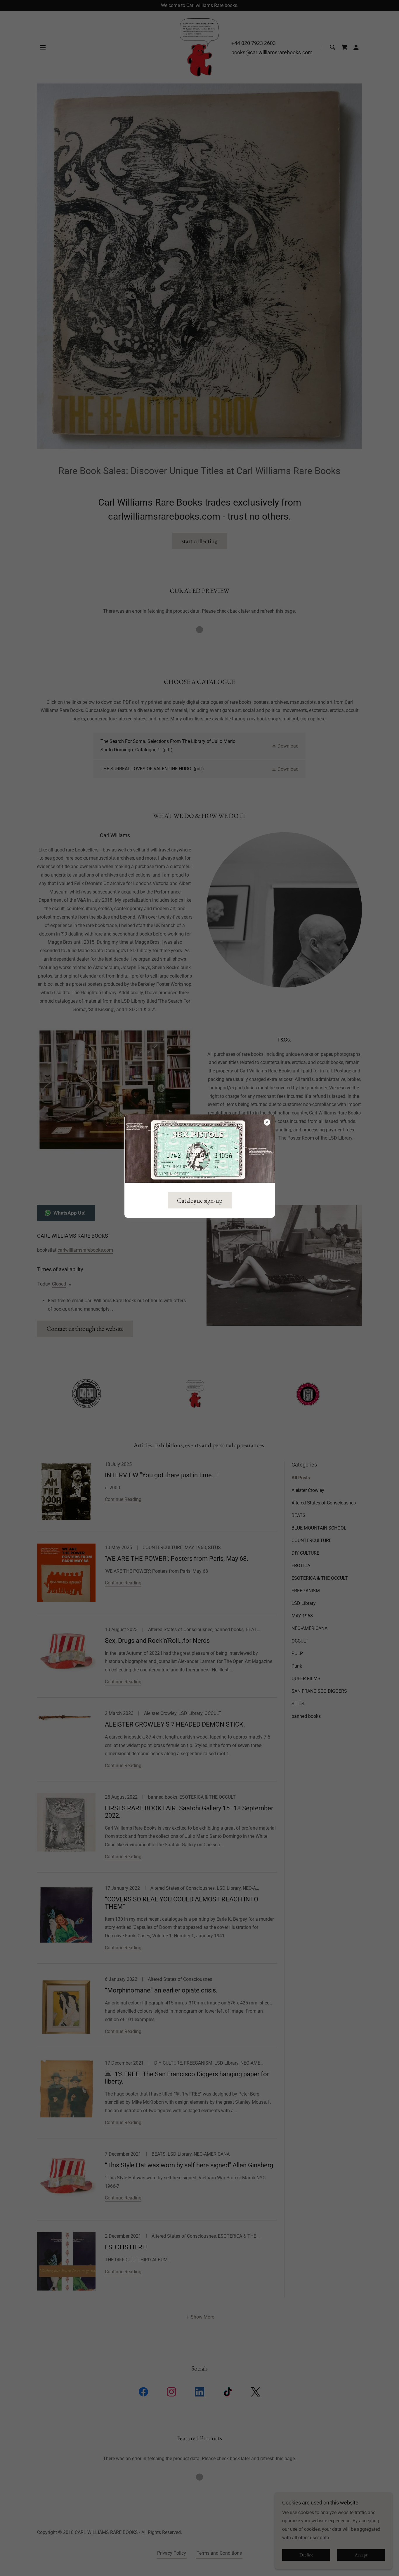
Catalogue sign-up (200, 1200)
